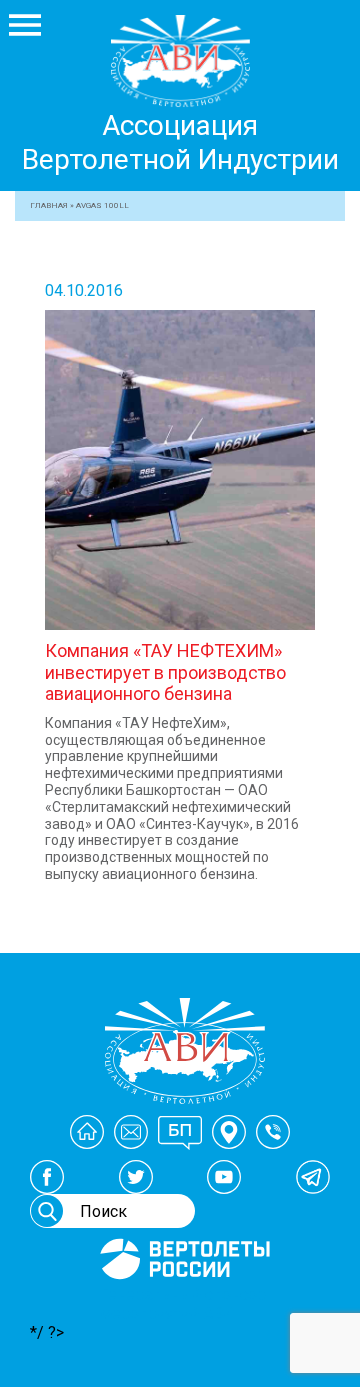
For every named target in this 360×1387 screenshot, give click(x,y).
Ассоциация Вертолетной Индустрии (180, 142)
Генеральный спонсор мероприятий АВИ (183, 1304)
